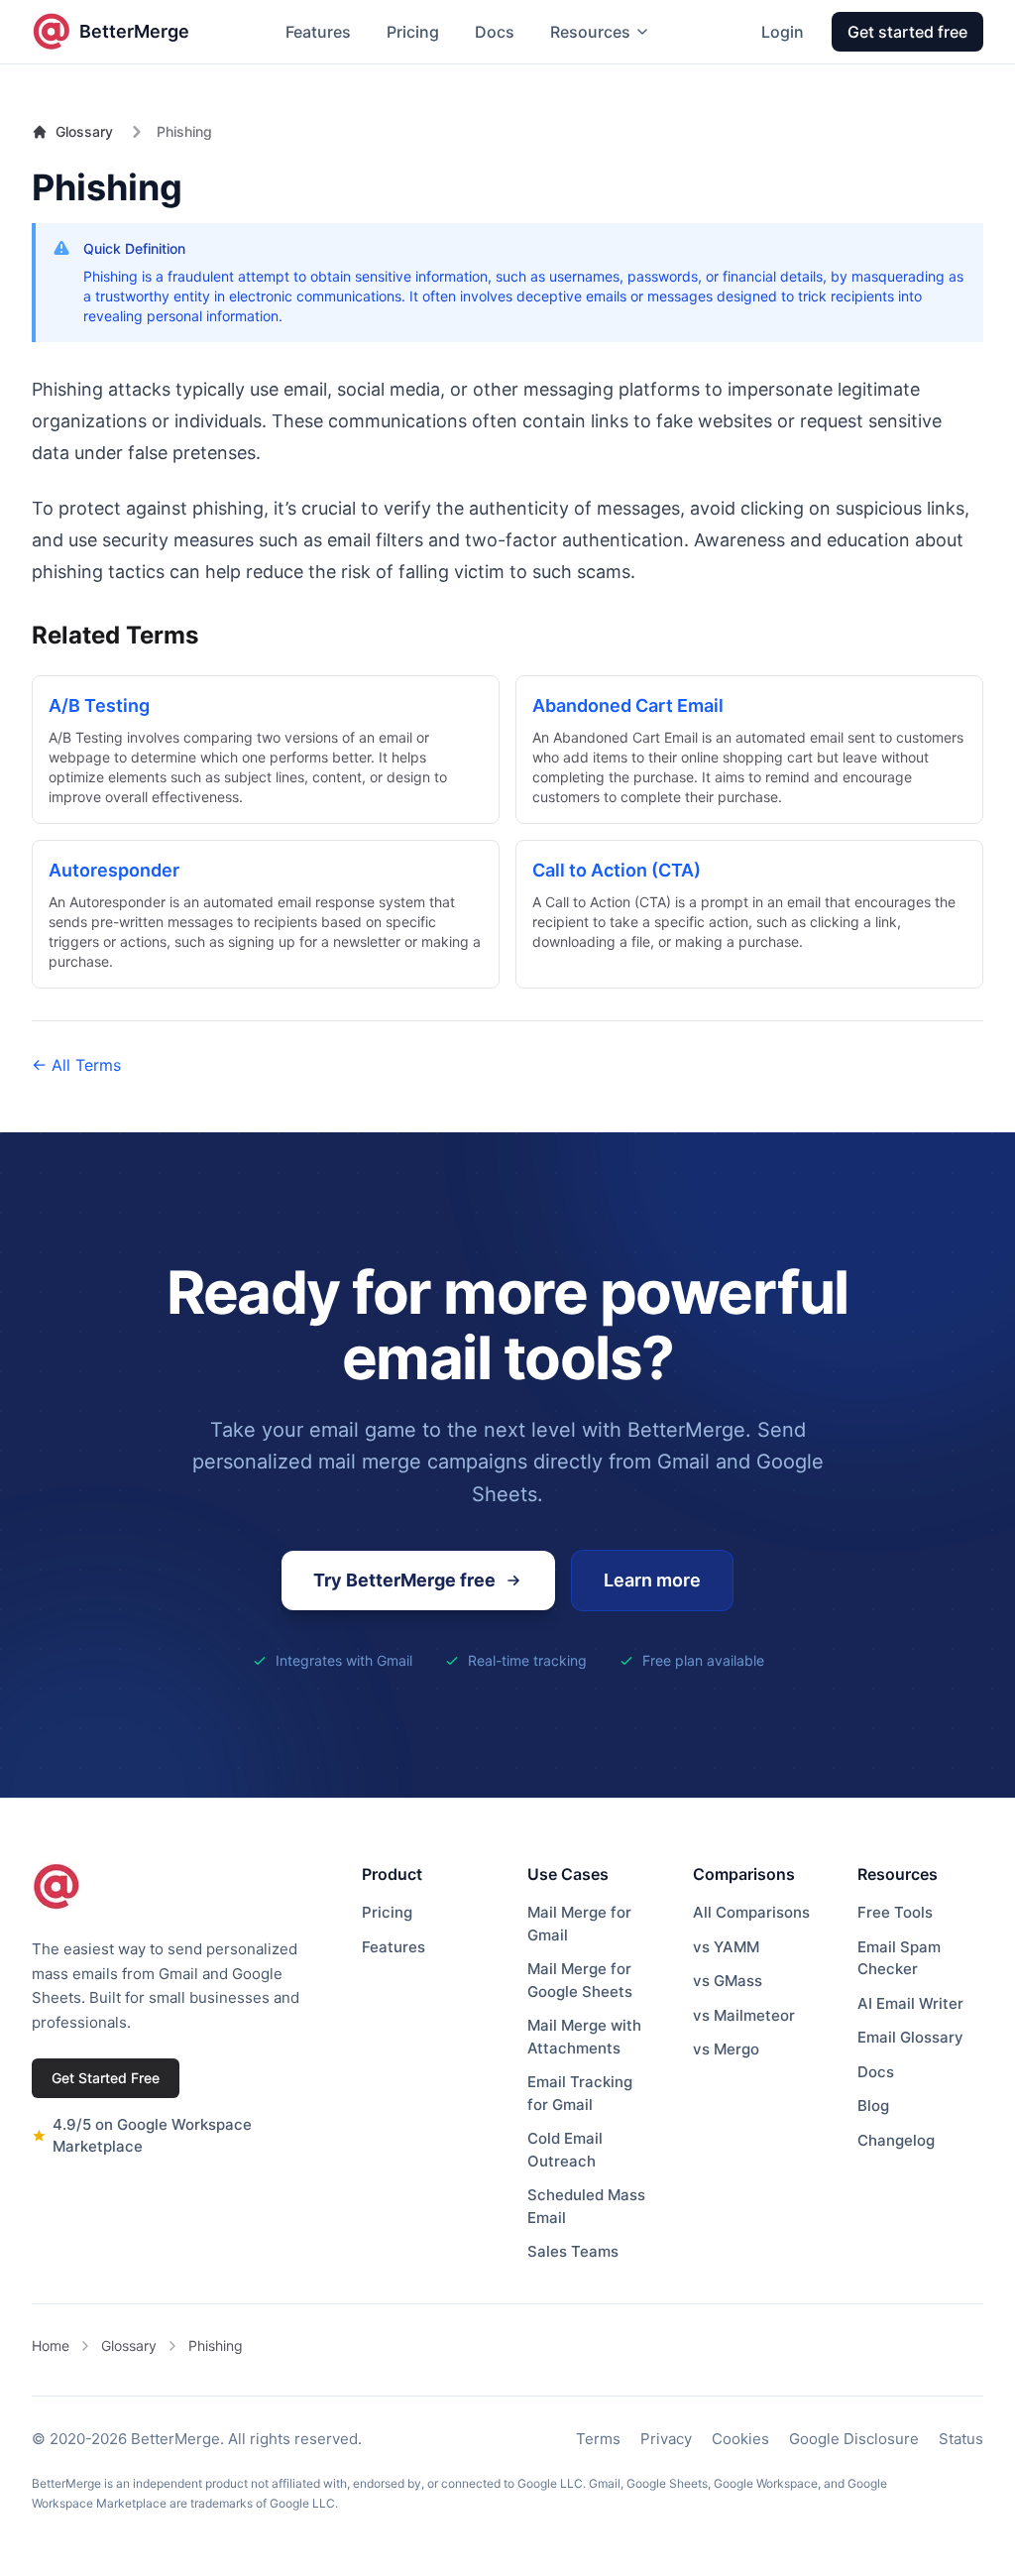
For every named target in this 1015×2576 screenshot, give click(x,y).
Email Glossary (910, 2037)
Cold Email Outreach (565, 2150)
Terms (598, 2439)
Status (961, 2439)
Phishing (216, 2345)
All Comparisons (751, 1912)
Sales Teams (573, 2251)
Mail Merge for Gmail (579, 1924)
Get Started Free (106, 2078)
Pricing (413, 32)
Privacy (666, 2439)
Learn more (652, 1580)
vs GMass (728, 1981)
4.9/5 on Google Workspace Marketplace (152, 2136)
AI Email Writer (910, 2003)
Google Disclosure (854, 2439)
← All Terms (76, 1065)
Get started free (907, 32)
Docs (495, 32)
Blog (873, 2106)
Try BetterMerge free (404, 1580)
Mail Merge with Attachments (584, 2037)
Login (783, 32)
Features (318, 32)
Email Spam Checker (899, 1958)
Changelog (896, 2140)
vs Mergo (726, 2049)
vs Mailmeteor (744, 2015)
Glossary (84, 131)
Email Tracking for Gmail (580, 2093)
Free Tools (895, 1912)
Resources (590, 32)
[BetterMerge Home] (56, 1887)
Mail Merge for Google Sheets (580, 1980)
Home (51, 2345)
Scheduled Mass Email (586, 2206)
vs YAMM (726, 1947)
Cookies (740, 2439)
